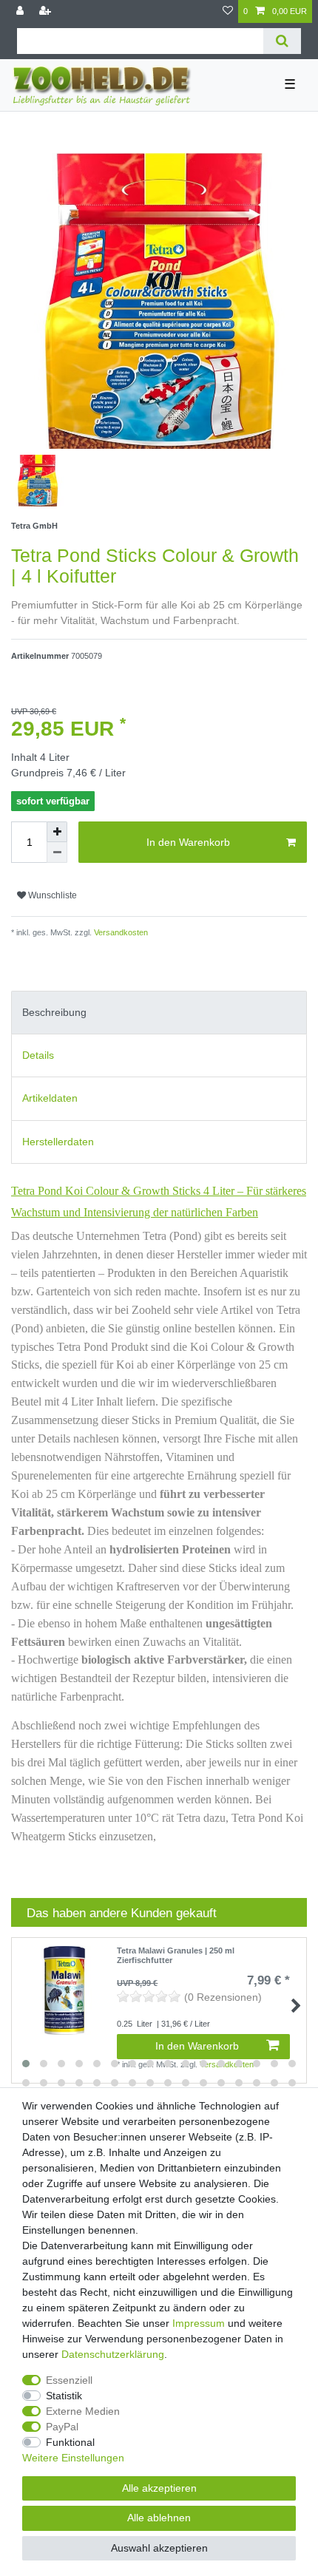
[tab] (159, 1013)
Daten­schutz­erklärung (113, 2354)
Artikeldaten (50, 1098)
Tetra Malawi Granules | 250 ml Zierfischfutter (176, 1955)
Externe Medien (83, 2411)
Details (38, 1055)
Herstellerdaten (58, 1142)
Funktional (70, 2442)
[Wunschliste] (228, 11)
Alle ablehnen (159, 2518)
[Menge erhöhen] (57, 832)
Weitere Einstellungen (73, 2458)
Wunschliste (51, 895)
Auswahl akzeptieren (159, 2548)
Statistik (64, 2396)
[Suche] (282, 41)
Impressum (199, 2323)
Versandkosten (120, 932)
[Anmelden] (21, 11)
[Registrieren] (47, 11)
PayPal (62, 2427)
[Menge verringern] (57, 853)
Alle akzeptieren (159, 2488)
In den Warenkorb (188, 842)
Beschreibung (54, 1012)
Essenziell (69, 2380)
